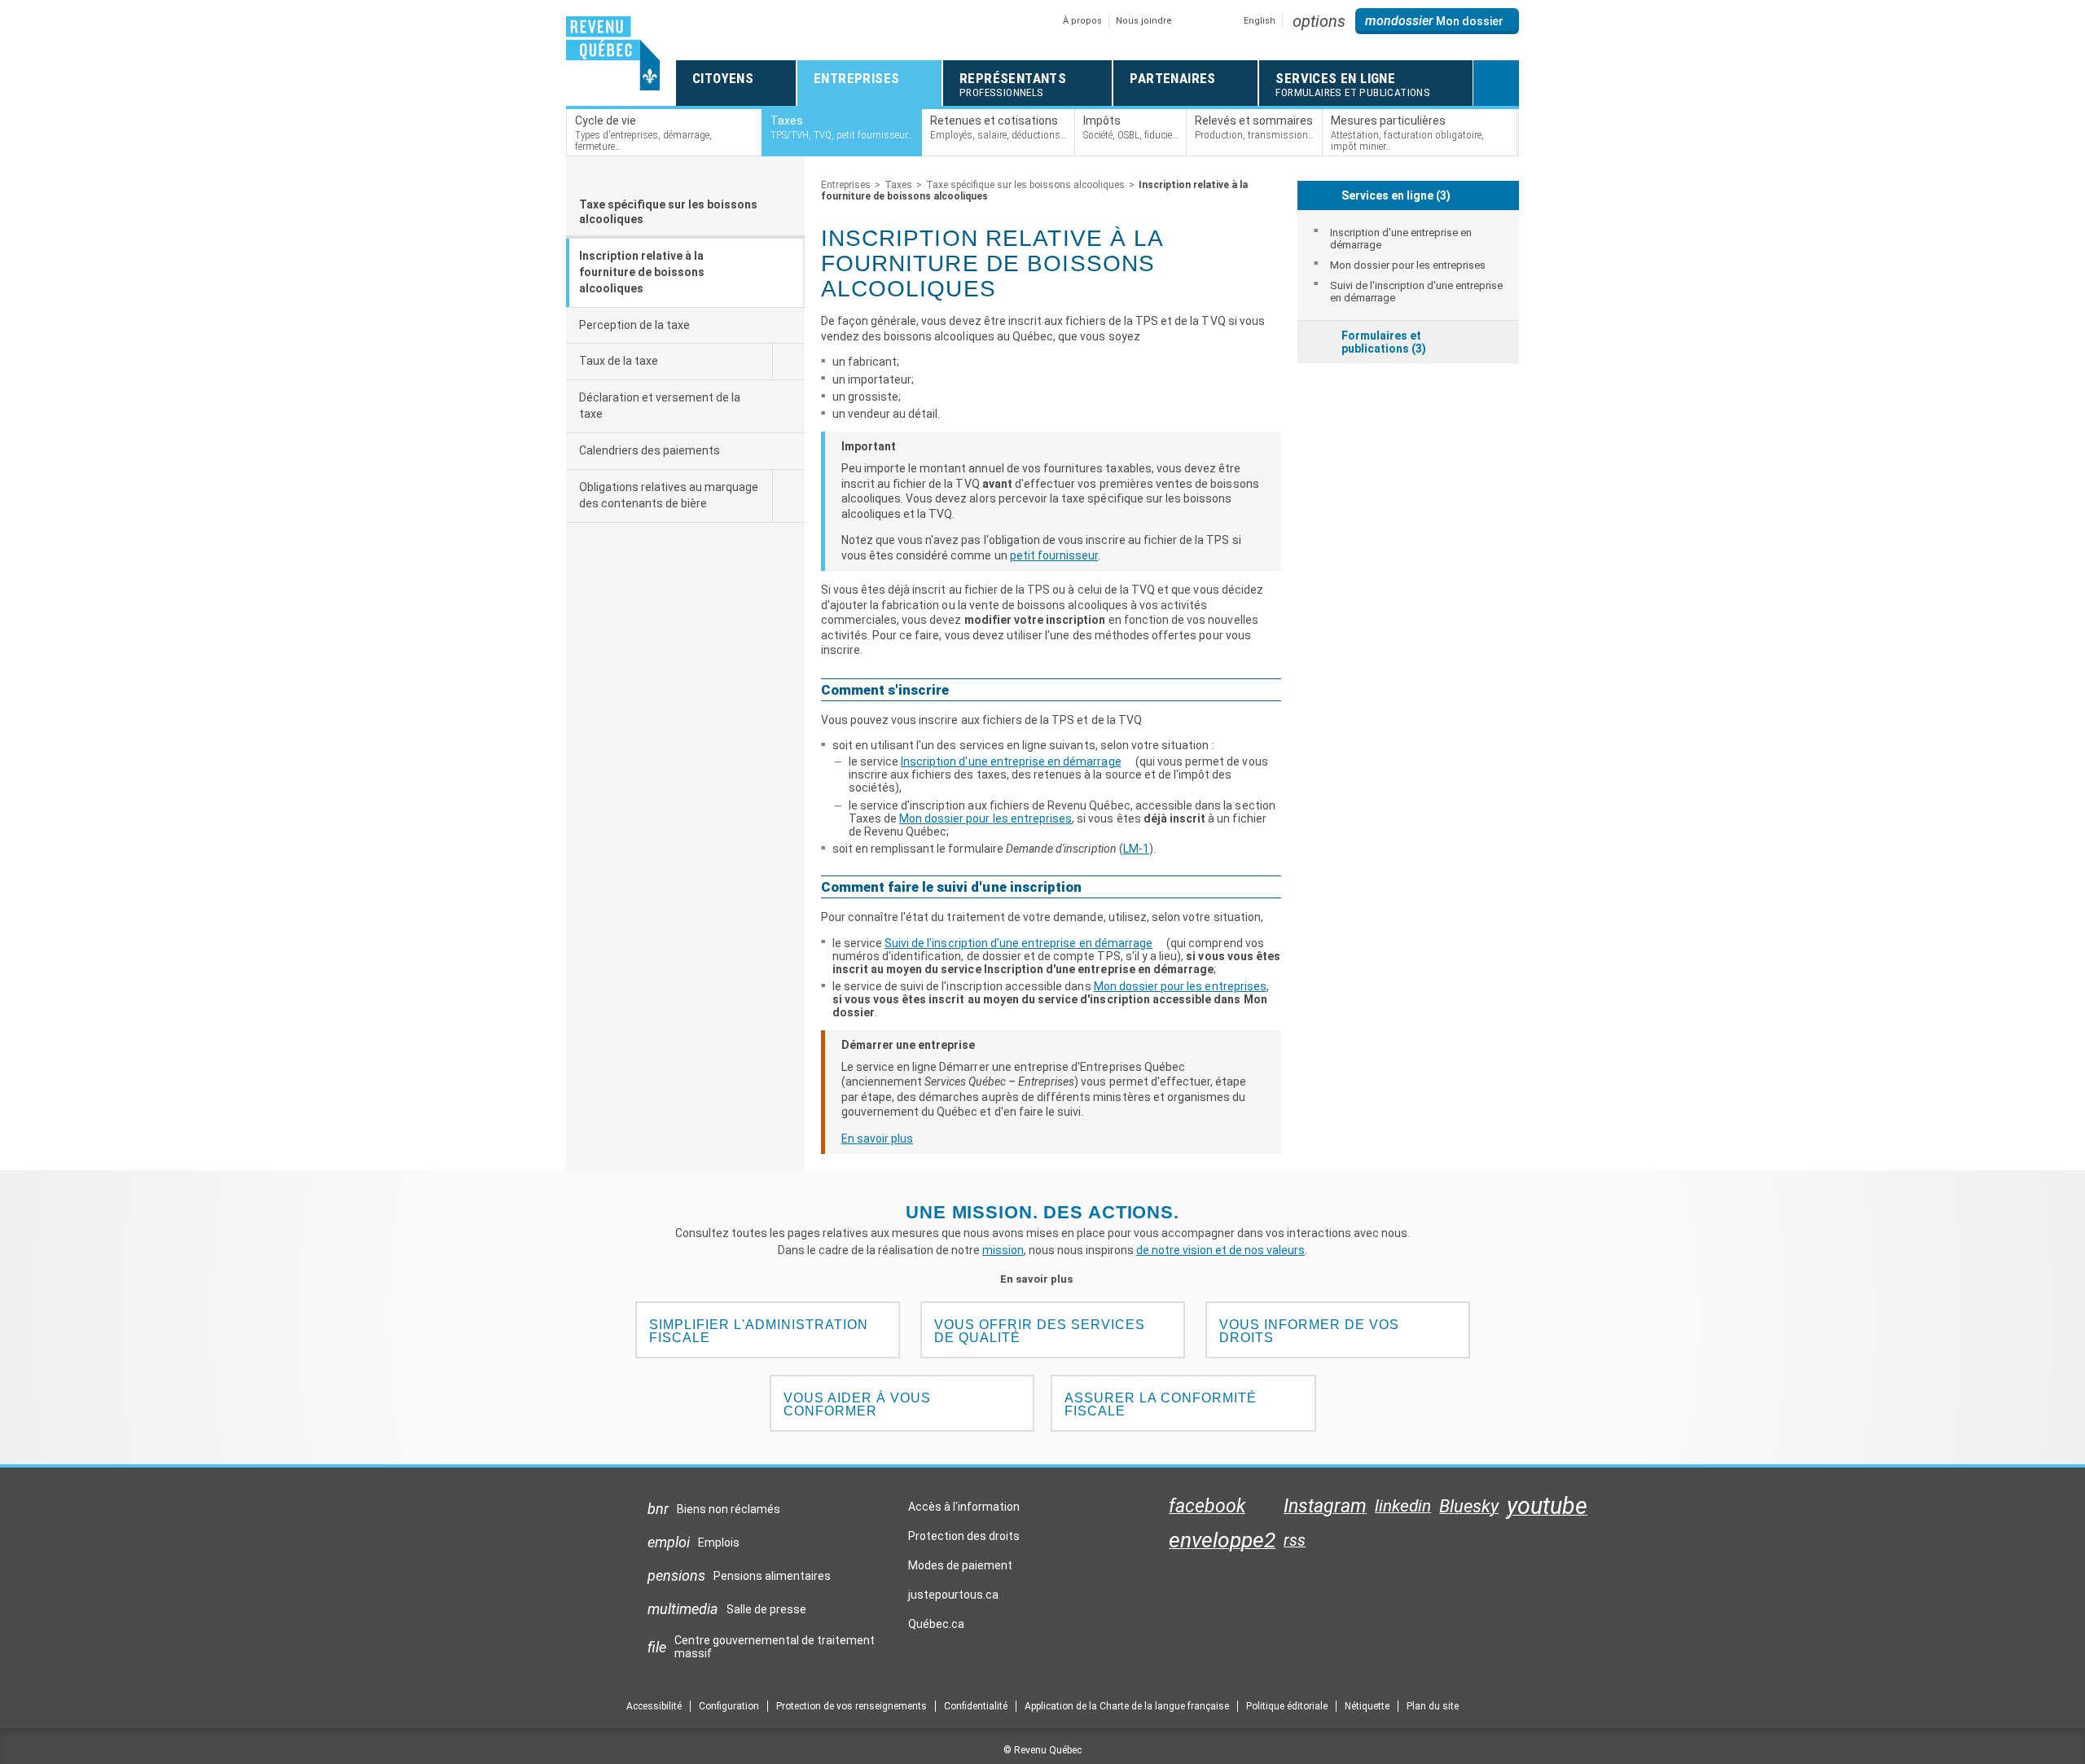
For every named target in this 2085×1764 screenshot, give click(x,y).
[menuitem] (1409, 239)
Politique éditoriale (1287, 1706)
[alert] (1437, 21)
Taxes (898, 185)
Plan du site (1433, 1706)
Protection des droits (964, 1536)
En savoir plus (878, 1139)
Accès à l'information (964, 1507)
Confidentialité (976, 1706)
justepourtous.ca (953, 1599)
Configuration (729, 1706)
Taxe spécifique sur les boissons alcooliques (668, 212)
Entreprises (846, 185)
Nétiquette (1367, 1706)
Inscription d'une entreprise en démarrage (1011, 761)
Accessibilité (654, 1706)
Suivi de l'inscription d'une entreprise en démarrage (1018, 943)
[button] (1319, 21)
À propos (1082, 21)
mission (1003, 1250)
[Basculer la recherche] (1496, 83)
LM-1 (1136, 849)
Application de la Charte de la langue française (1127, 1706)
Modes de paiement (960, 1565)
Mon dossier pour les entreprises (985, 818)
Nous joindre (1144, 21)
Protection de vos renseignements (852, 1706)
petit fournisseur (1054, 555)
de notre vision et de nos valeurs (1220, 1250)
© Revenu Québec (1042, 1750)
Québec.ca (936, 1628)
